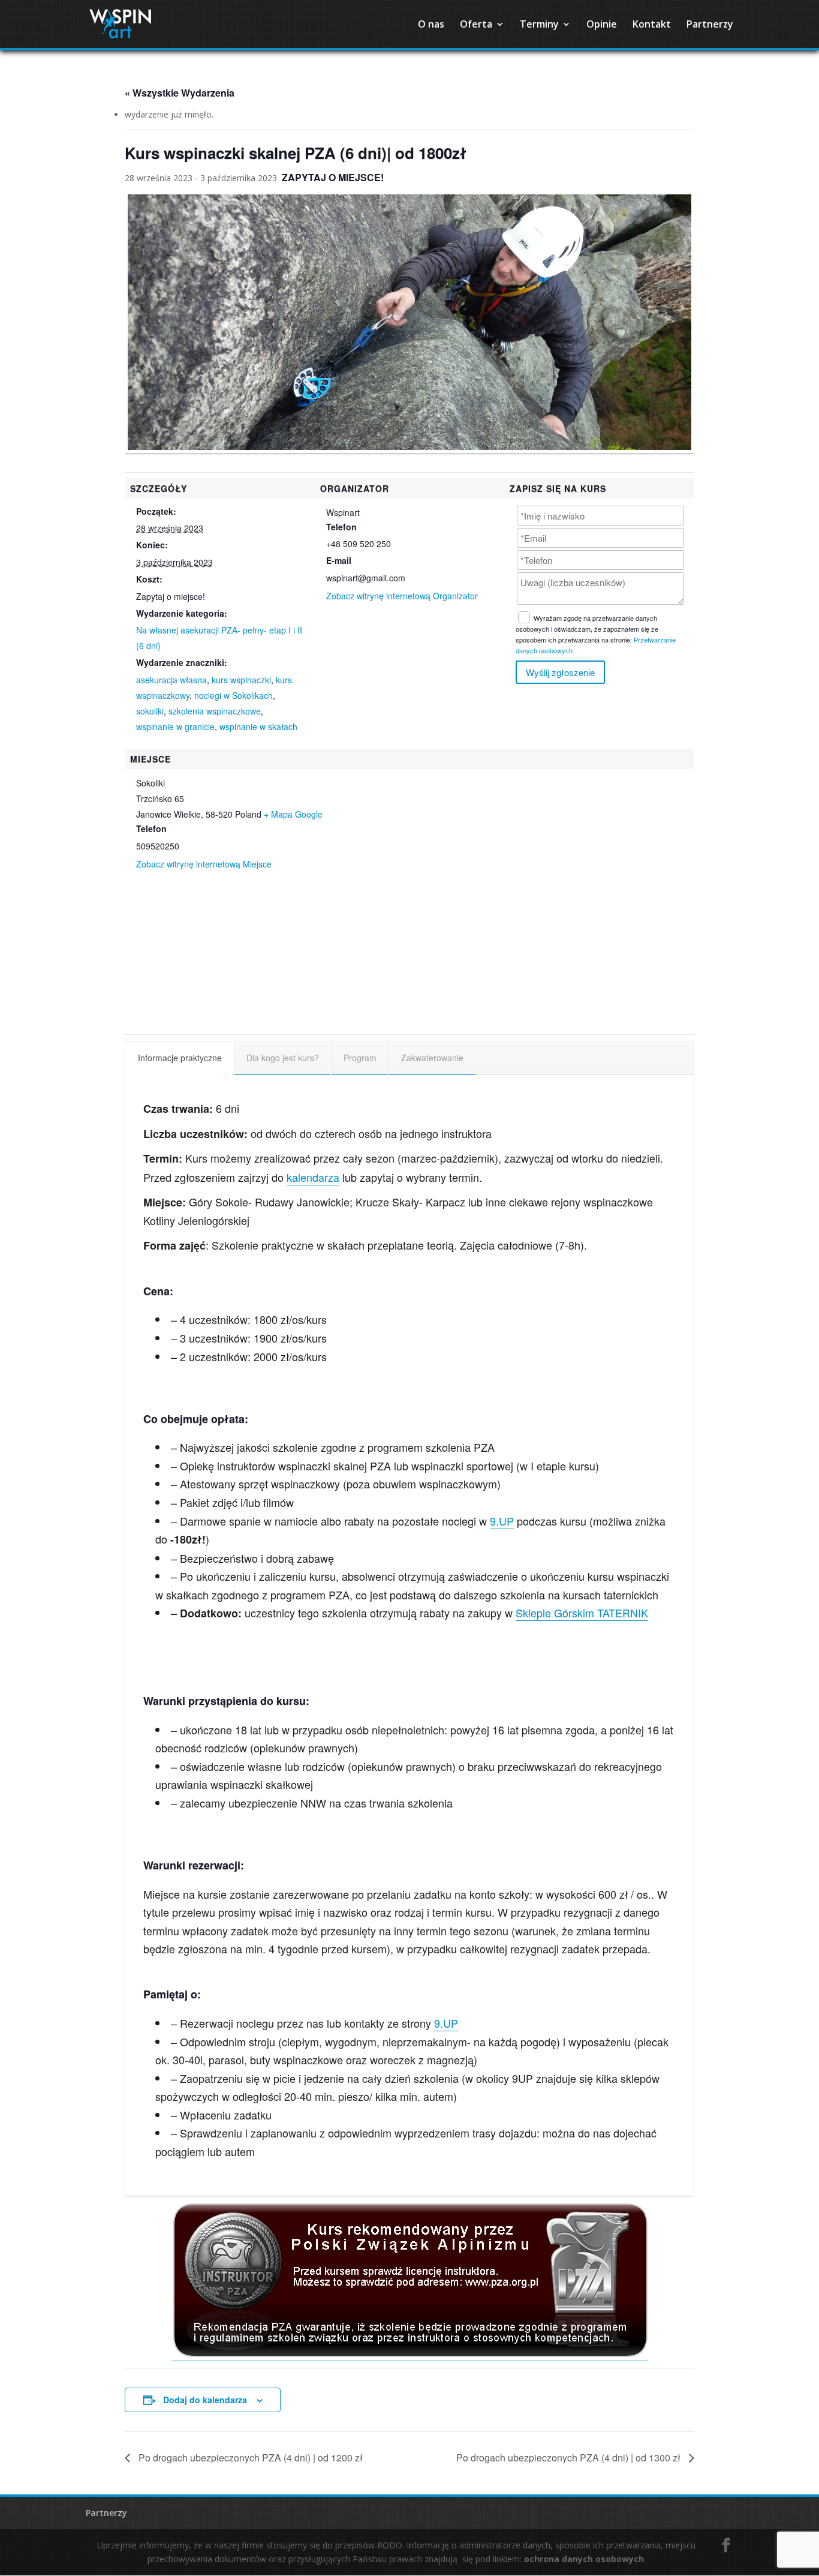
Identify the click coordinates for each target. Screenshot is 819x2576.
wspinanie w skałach (258, 726)
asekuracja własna (171, 680)
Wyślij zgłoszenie (560, 672)
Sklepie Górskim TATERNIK (582, 1613)
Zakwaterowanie (432, 1058)
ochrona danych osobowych (584, 2559)
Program (360, 1058)
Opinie (602, 25)
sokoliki (150, 711)
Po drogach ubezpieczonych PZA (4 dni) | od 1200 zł (249, 2458)
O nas (431, 25)
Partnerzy (710, 25)
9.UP (502, 1521)
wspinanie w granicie (175, 726)
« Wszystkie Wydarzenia (180, 93)
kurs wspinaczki (241, 680)
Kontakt (652, 25)
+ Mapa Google (293, 814)
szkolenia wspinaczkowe (215, 711)
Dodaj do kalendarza (205, 2400)
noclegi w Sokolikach (234, 695)
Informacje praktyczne (180, 1058)
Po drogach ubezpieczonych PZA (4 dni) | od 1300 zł (570, 2458)
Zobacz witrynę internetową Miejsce (204, 864)
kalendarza (313, 1177)
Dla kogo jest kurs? (283, 1058)
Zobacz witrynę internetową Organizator (402, 596)
